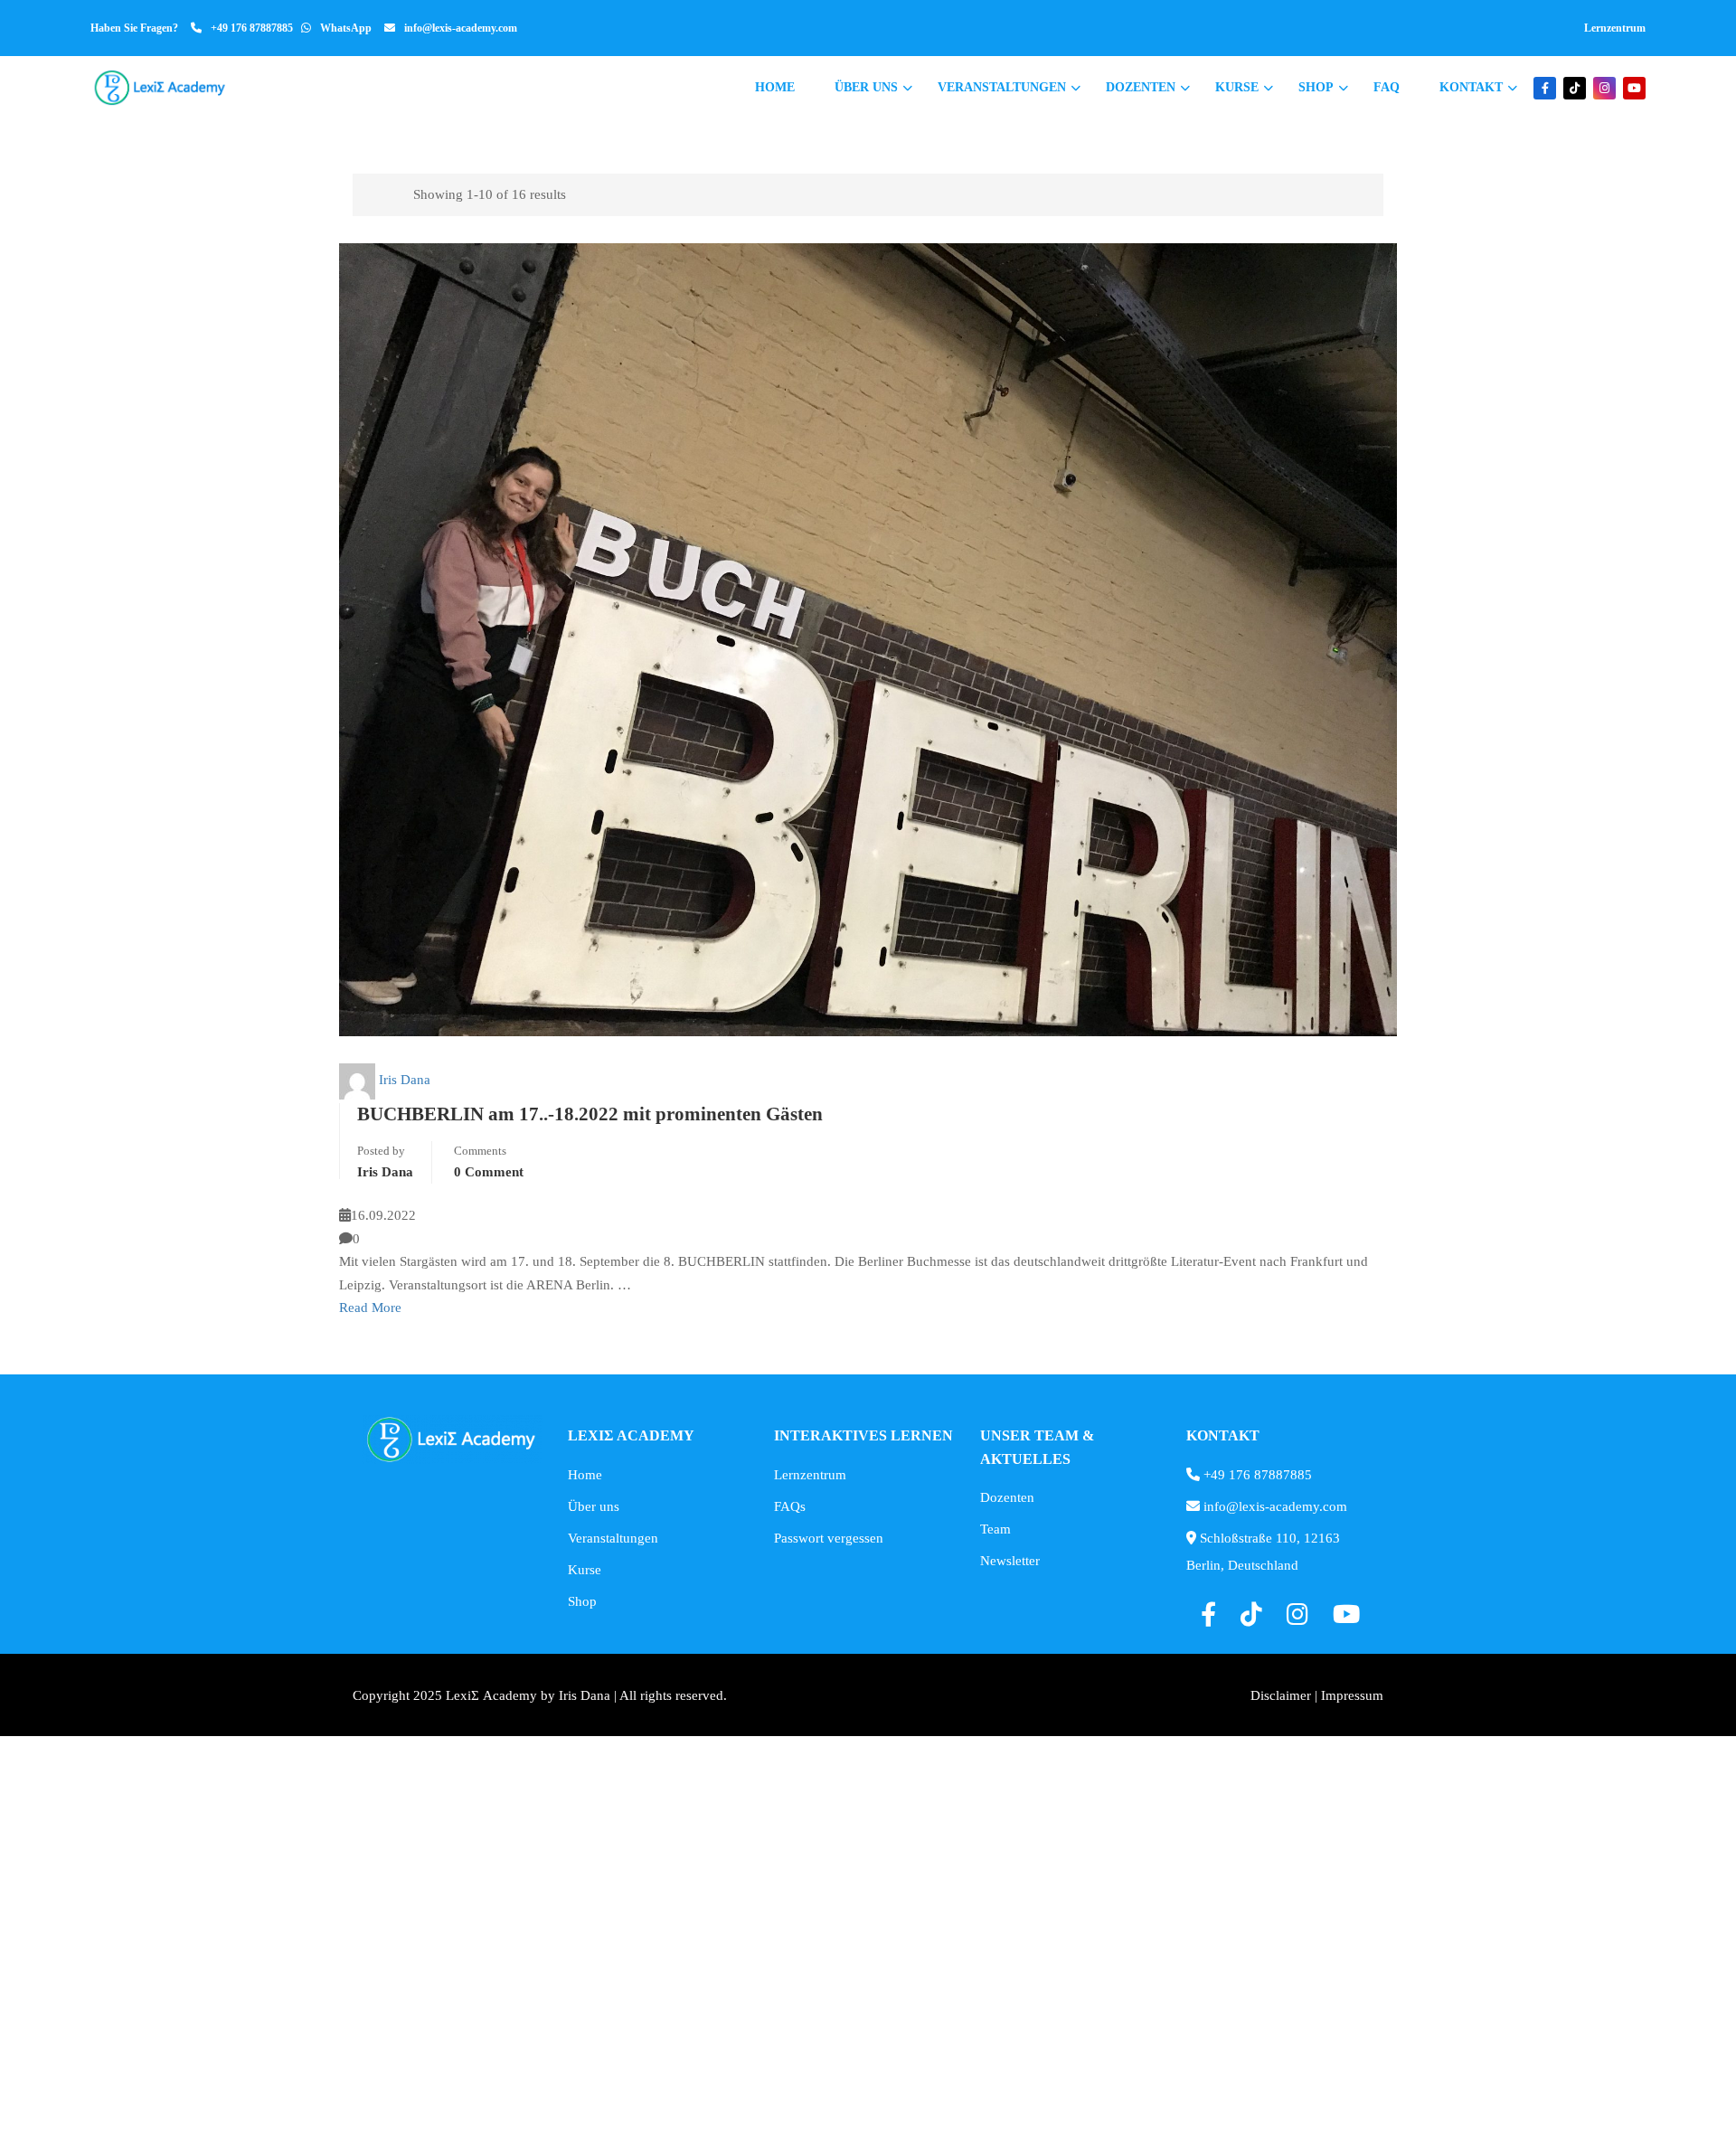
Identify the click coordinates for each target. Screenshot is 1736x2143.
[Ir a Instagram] (1604, 88)
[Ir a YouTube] (1634, 88)
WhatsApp (346, 28)
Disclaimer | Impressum (1317, 1695)
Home (775, 87)
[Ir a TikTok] (1575, 88)
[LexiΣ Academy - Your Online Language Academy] (160, 88)
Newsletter (1010, 1561)
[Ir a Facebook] (1545, 88)
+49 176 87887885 (252, 28)
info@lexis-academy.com (461, 28)
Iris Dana (405, 1080)
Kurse (1237, 87)
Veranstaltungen (1002, 87)
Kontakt (1471, 87)
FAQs (790, 1506)
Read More (370, 1308)
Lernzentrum (1615, 28)
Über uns (866, 87)
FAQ (1387, 87)
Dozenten (1141, 87)
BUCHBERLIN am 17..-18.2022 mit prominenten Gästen (590, 1114)
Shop (1316, 87)
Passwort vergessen (829, 1538)
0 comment (489, 1172)
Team (995, 1529)
